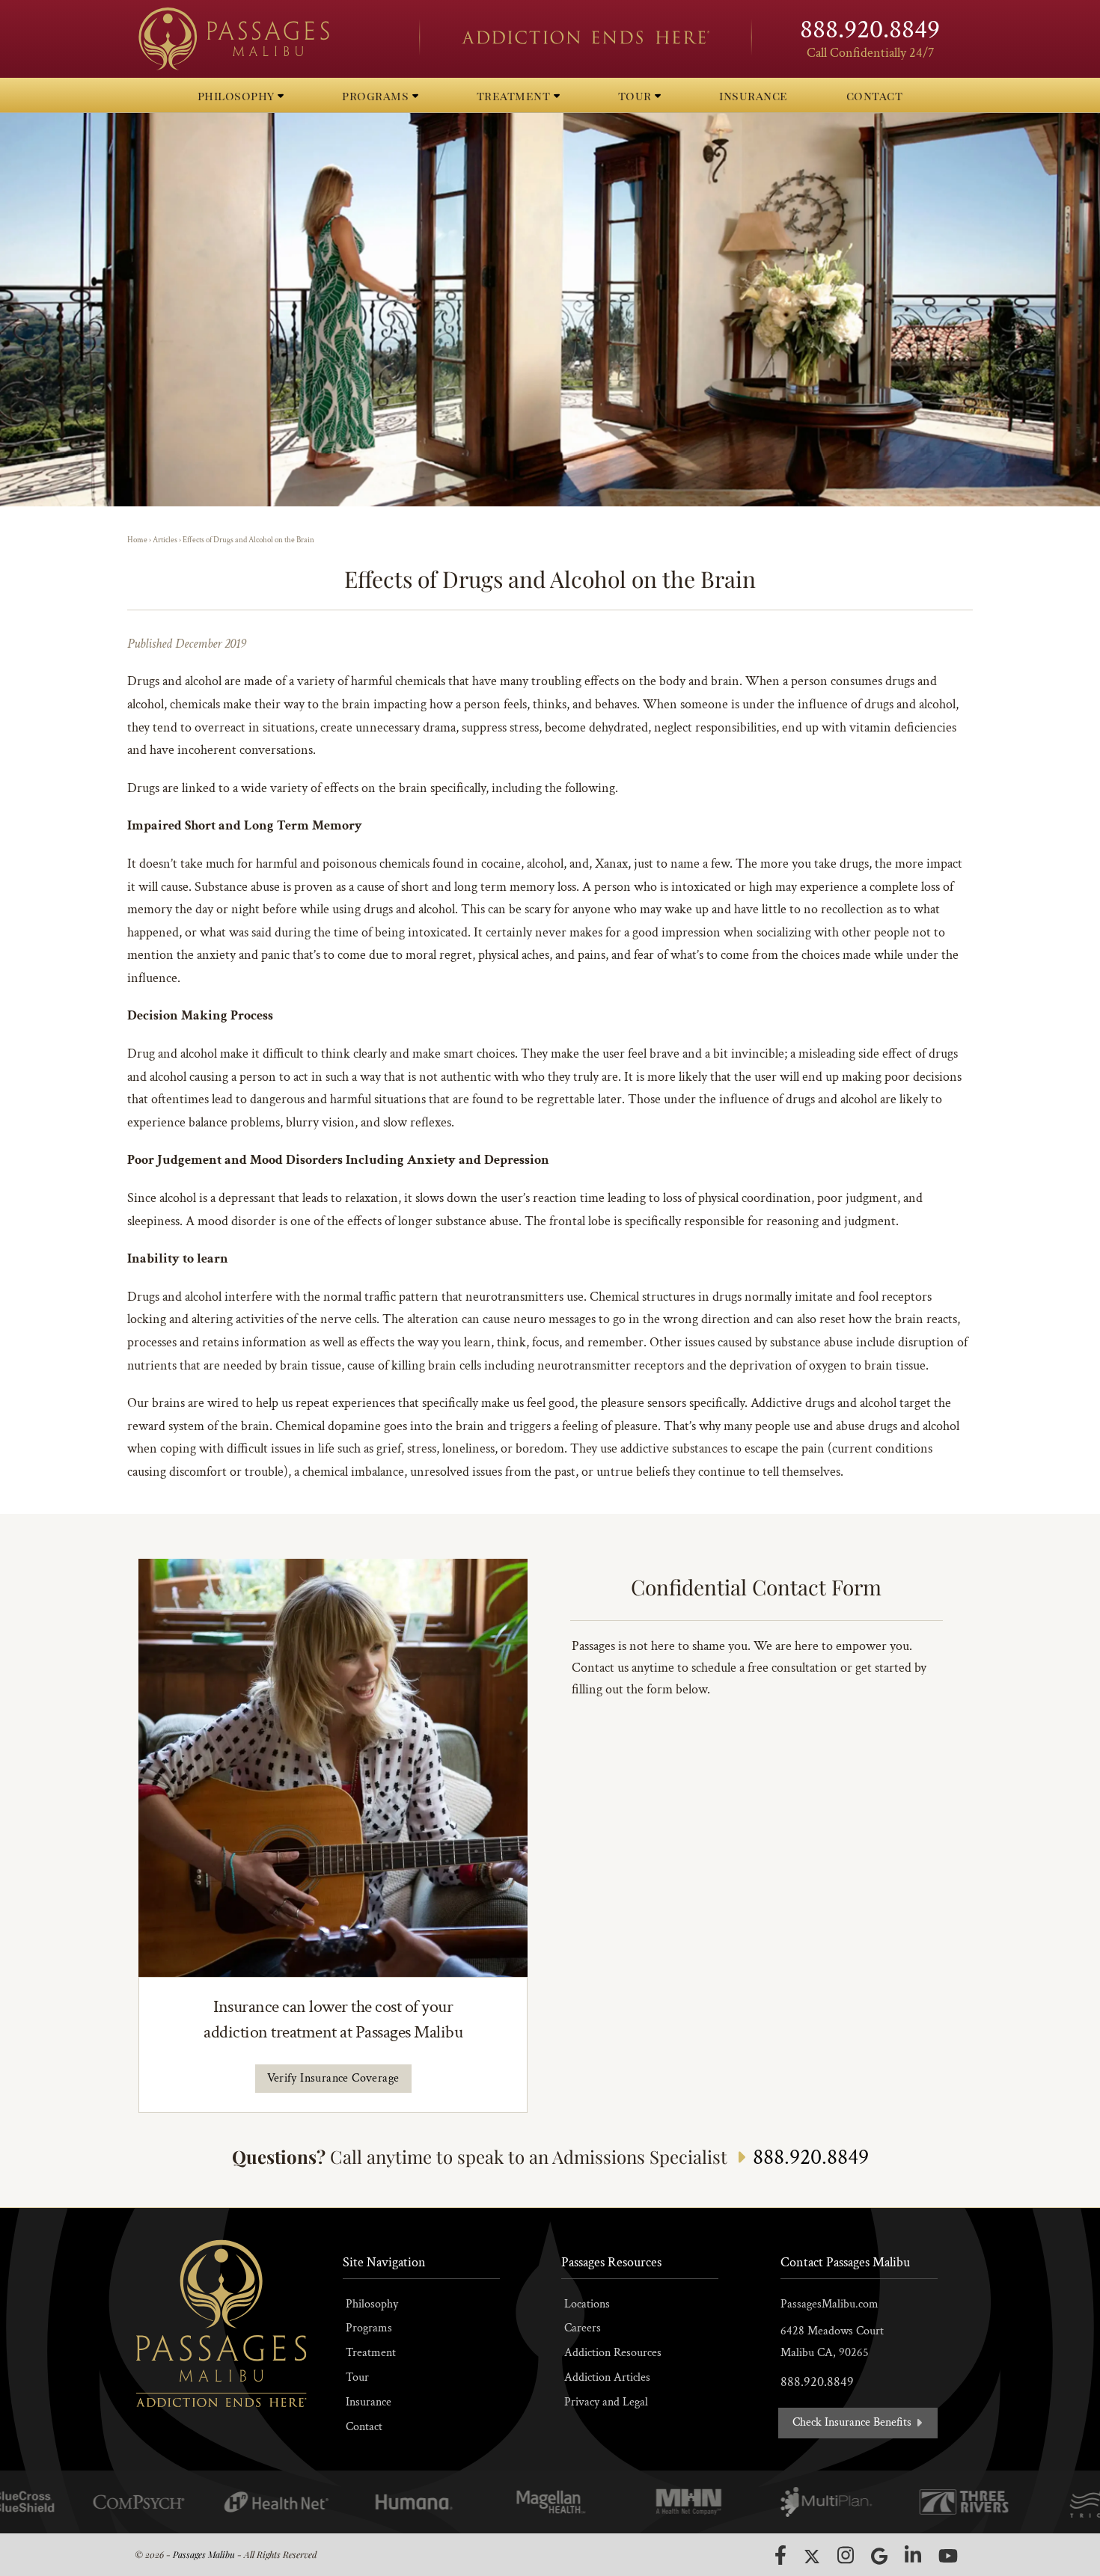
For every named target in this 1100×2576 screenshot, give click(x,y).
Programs (369, 2328)
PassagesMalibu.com (829, 2304)
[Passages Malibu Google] (879, 2556)
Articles (165, 540)
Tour (357, 2377)
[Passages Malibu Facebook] (780, 2555)
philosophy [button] (238, 95)
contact (875, 95)
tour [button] (637, 95)
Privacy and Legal (606, 2402)
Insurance (369, 2402)
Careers (583, 2328)
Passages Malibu (204, 2554)
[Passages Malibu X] (812, 2557)
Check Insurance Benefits (853, 2422)
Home (137, 540)
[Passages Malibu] (266, 39)
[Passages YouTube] (948, 2555)
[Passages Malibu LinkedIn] (913, 2555)
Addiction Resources (613, 2353)
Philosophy (372, 2304)
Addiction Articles (607, 2377)
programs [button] (377, 95)
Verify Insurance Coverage (333, 2078)
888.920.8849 (870, 30)
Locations (587, 2304)
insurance (754, 95)
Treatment (371, 2353)
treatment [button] (515, 95)
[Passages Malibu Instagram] (846, 2555)
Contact (364, 2427)
